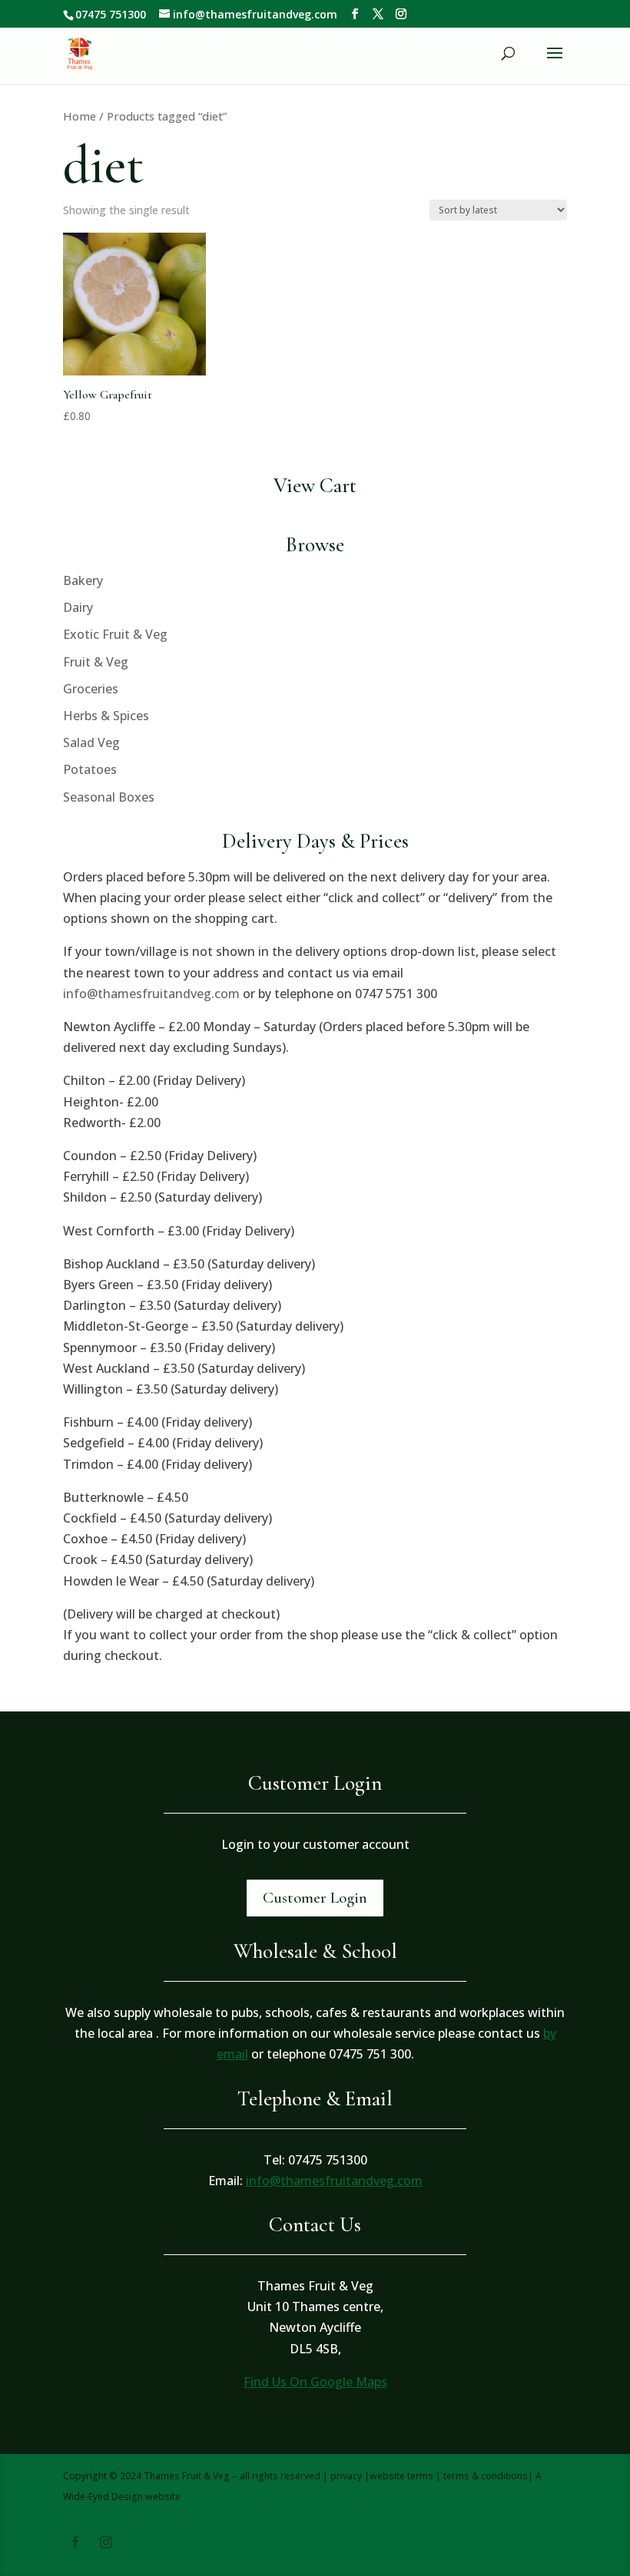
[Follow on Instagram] (106, 2542)
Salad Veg (91, 742)
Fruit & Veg (96, 662)
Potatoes (90, 769)
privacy (346, 2476)
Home (80, 116)
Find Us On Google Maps (315, 2382)
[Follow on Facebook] (75, 2542)
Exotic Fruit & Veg (115, 634)
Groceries (91, 689)
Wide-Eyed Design (103, 2497)
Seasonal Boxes (109, 797)
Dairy (78, 607)
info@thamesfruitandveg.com (151, 994)
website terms (401, 2476)
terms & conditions (486, 2476)
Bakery (83, 580)
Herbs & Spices (106, 716)
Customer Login (315, 1898)
